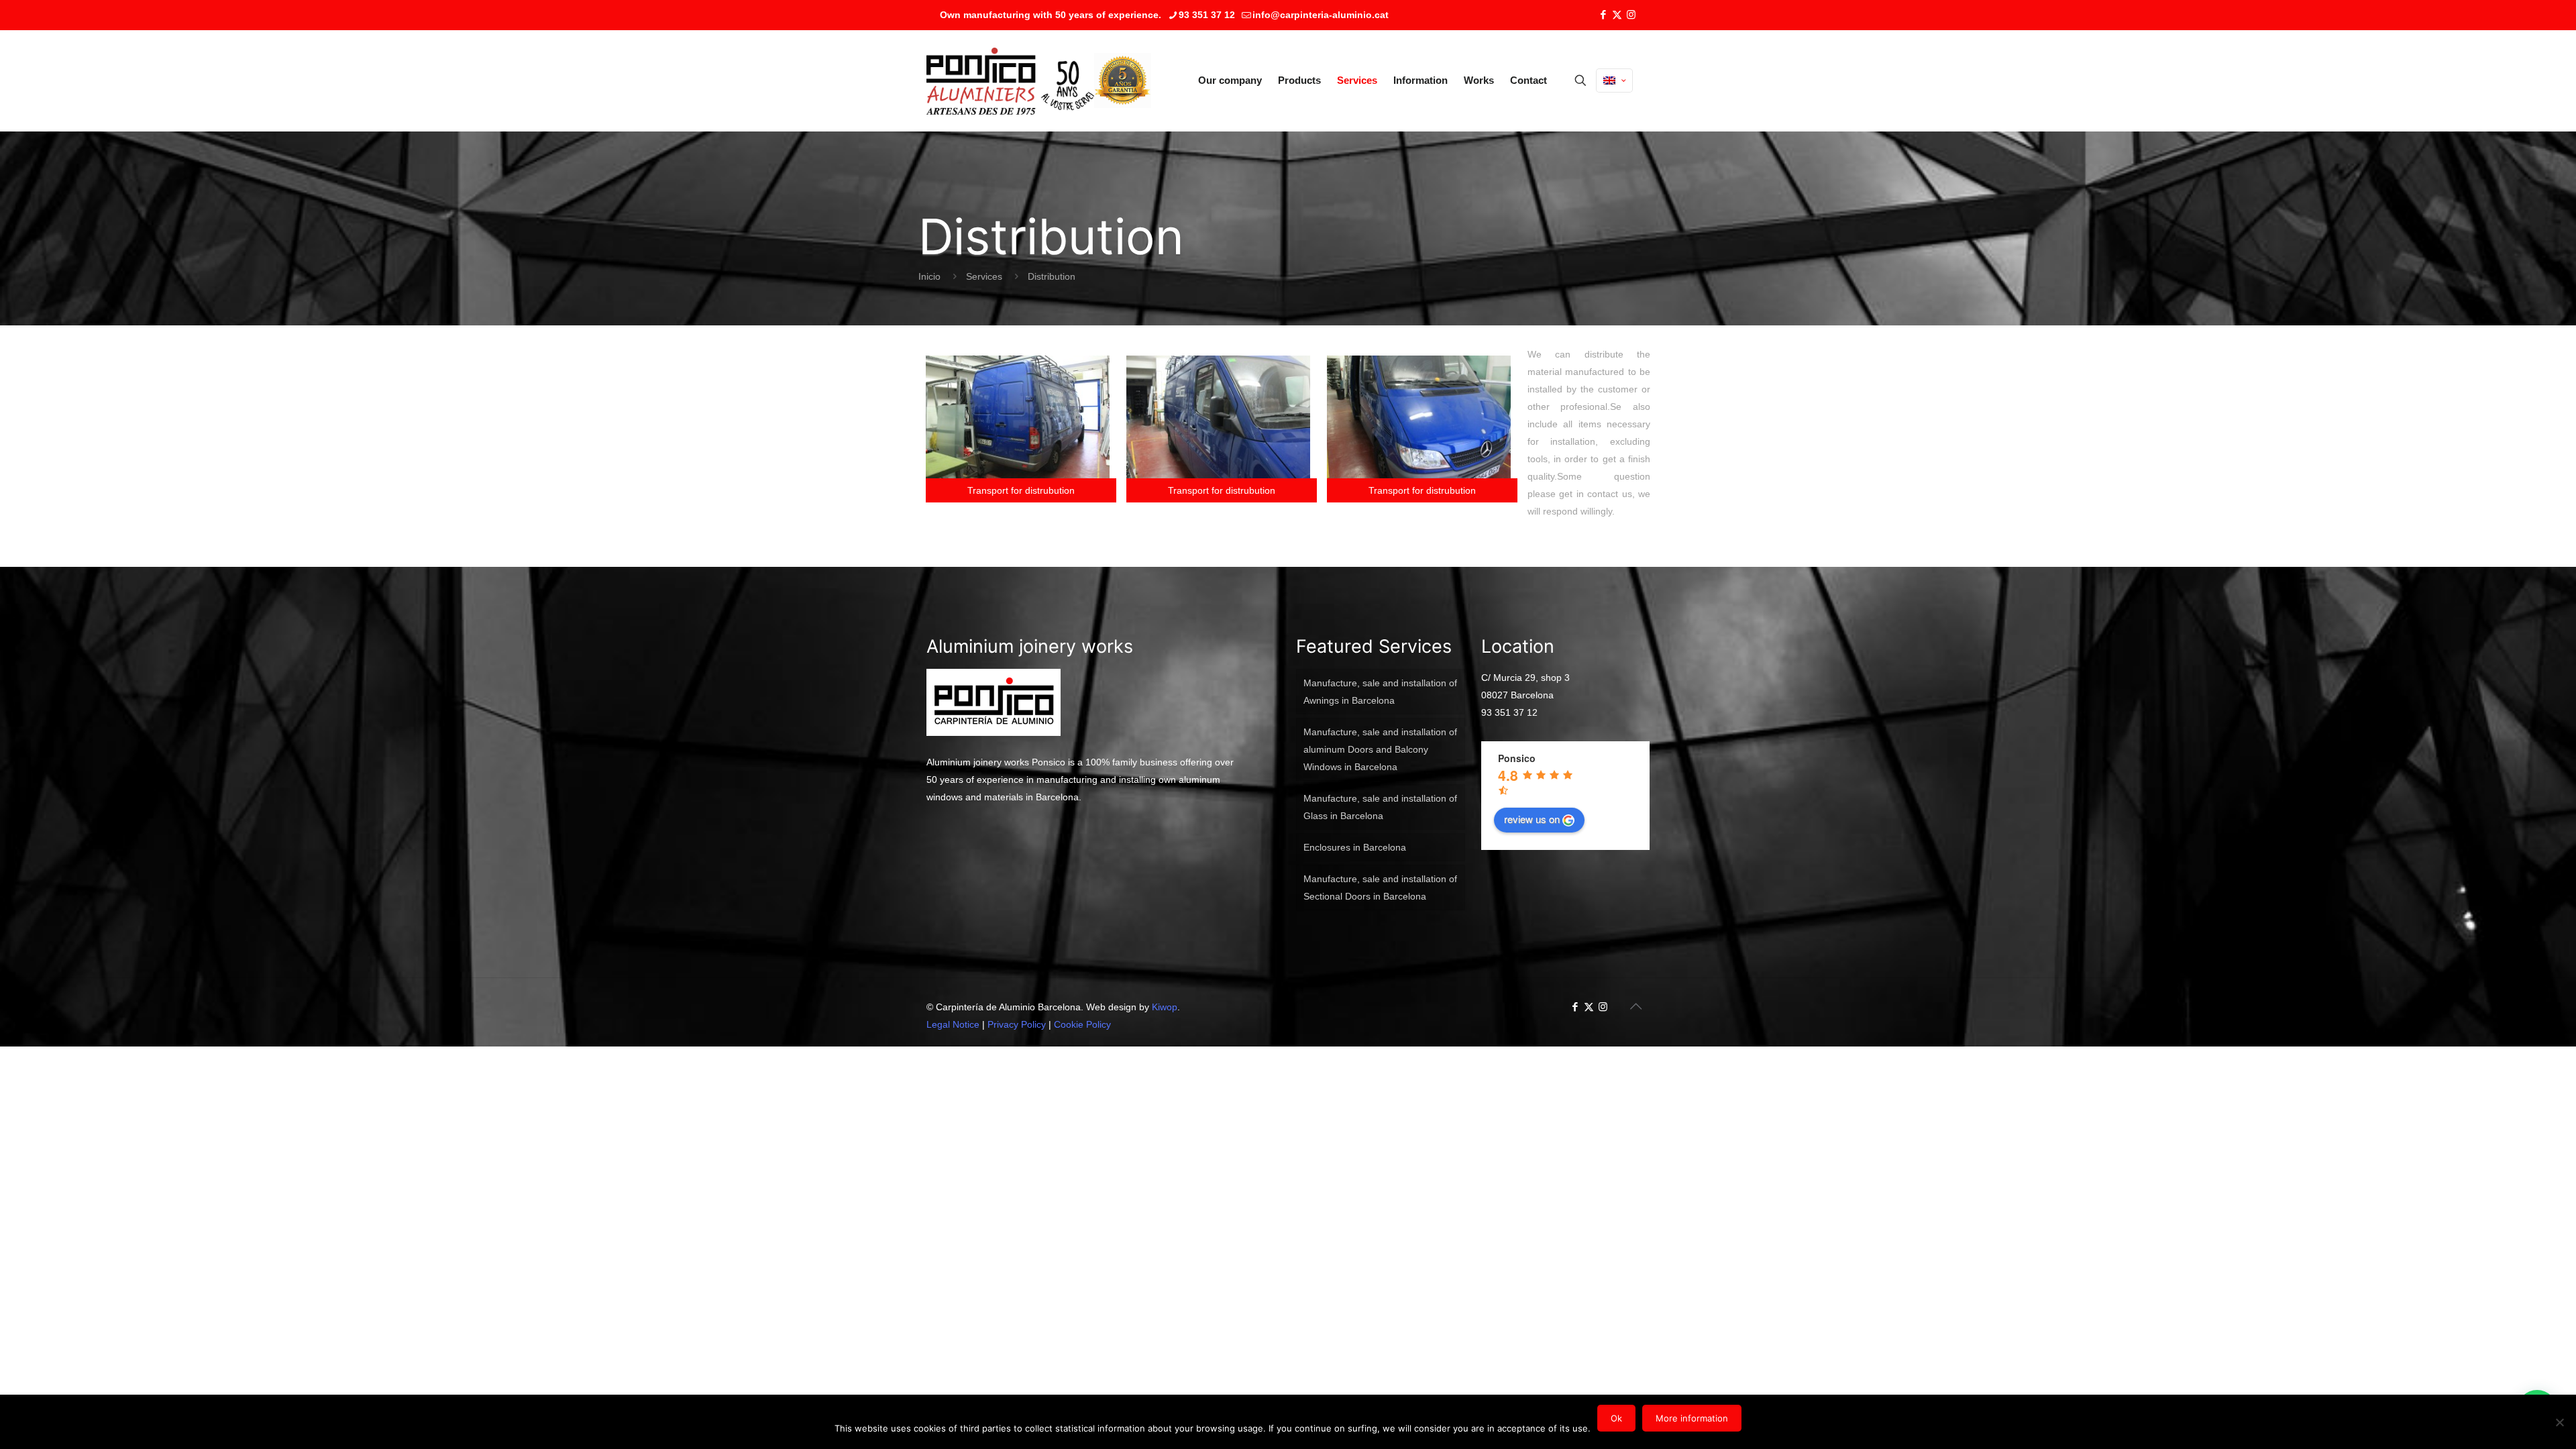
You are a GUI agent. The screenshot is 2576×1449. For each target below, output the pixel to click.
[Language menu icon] (1614, 80)
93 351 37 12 (1207, 15)
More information (1692, 1418)
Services (984, 276)
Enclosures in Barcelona (1355, 847)
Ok (1616, 1418)
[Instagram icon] (1631, 14)
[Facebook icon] (1603, 14)
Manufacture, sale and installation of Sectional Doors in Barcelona (1380, 888)
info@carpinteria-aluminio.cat (1321, 15)
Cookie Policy (1082, 1024)
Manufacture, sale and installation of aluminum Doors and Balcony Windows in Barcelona (1380, 749)
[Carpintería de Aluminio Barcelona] (1010, 80)
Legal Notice (953, 1024)
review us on (1532, 819)
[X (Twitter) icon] (1617, 14)
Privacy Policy (1017, 1024)
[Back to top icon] (1635, 1006)
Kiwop (1165, 1007)
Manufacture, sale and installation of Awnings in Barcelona (1380, 692)
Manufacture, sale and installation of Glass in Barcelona (1380, 807)
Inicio (929, 276)
